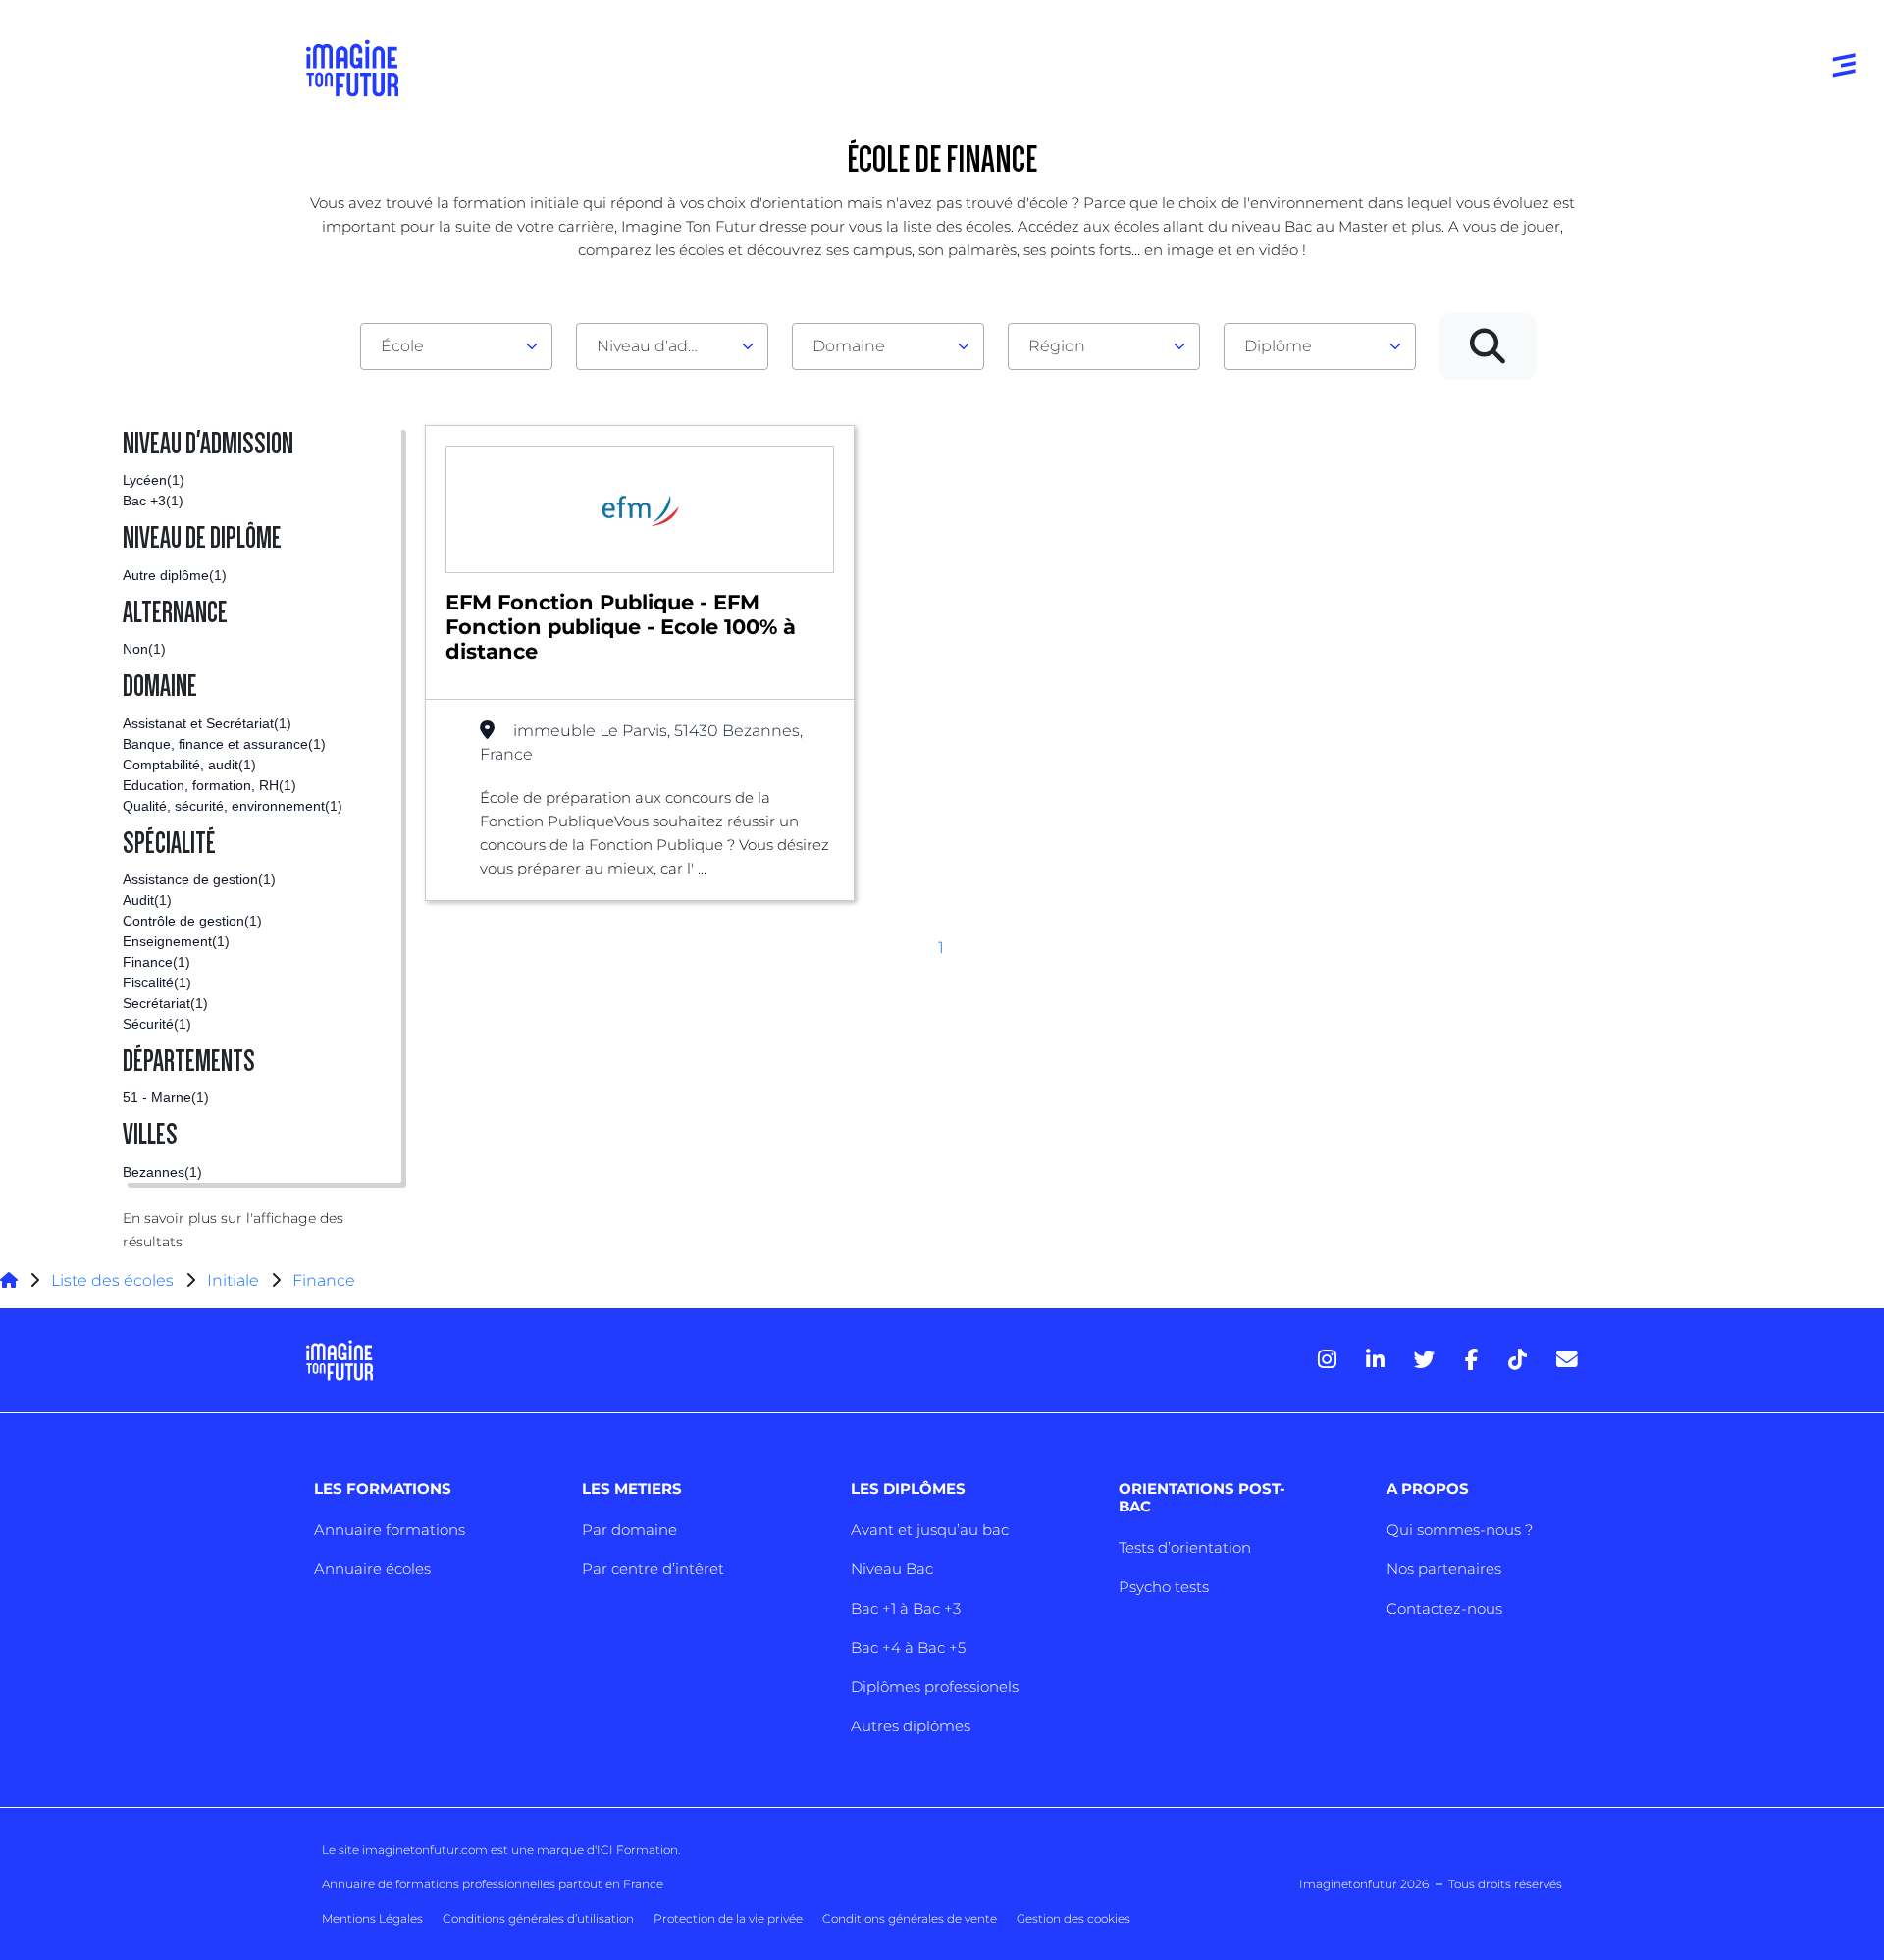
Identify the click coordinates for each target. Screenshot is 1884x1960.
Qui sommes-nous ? (1460, 1530)
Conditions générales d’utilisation (538, 1918)
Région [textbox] (1057, 346)
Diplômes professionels (935, 1687)
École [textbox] (402, 346)
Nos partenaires (1444, 1569)
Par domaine (629, 1530)
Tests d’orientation (1185, 1547)
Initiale (233, 1280)
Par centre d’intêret (653, 1569)
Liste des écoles (112, 1280)
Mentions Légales (372, 1918)
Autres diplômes (911, 1726)
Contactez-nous (1444, 1608)
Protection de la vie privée (728, 1918)
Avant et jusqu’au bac (930, 1530)
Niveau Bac (892, 1569)
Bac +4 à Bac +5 (908, 1647)
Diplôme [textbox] (1278, 346)
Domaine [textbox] (849, 346)
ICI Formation (637, 1850)
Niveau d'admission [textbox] (664, 346)
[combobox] (456, 346)
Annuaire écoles (372, 1569)
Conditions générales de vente (910, 1918)
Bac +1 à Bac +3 (906, 1608)
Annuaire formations (390, 1530)
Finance (324, 1280)
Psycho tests (1164, 1587)
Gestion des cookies (1073, 1918)
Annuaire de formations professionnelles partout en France (493, 1884)
